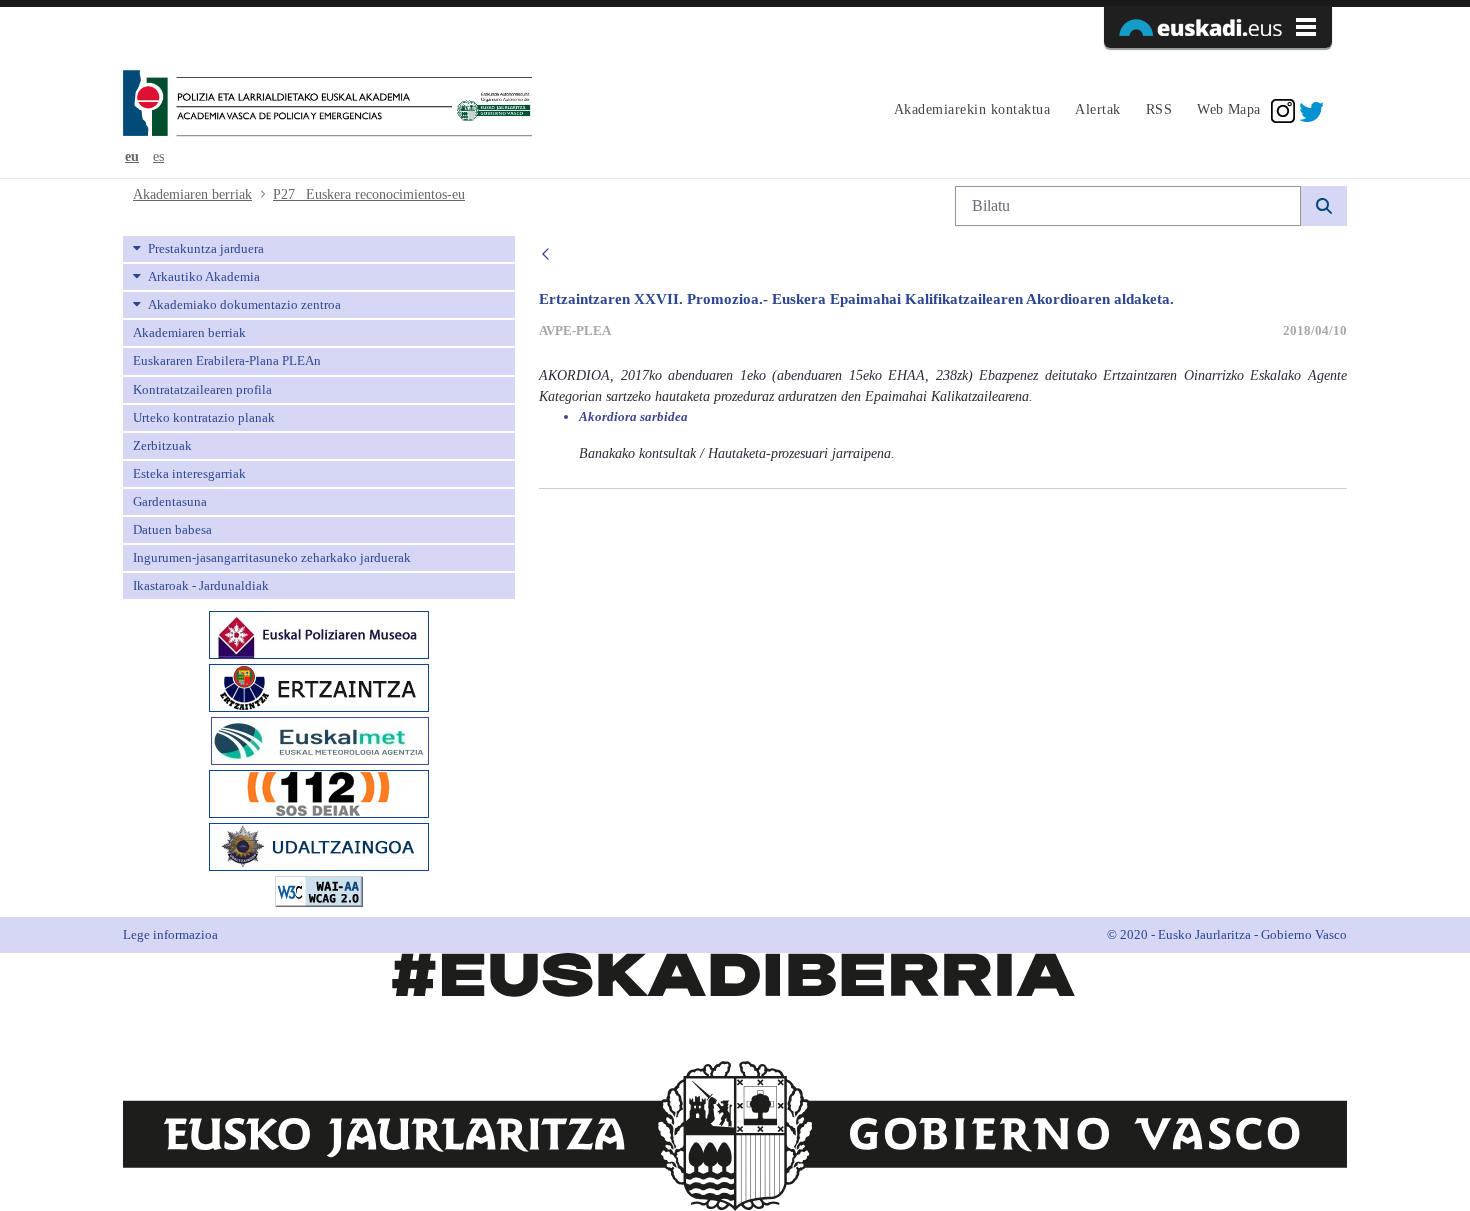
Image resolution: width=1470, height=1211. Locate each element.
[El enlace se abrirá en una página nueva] (319, 633)
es (158, 156)
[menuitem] (969, 111)
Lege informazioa (170, 934)
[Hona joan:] (327, 105)
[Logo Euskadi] (1218, 27)
